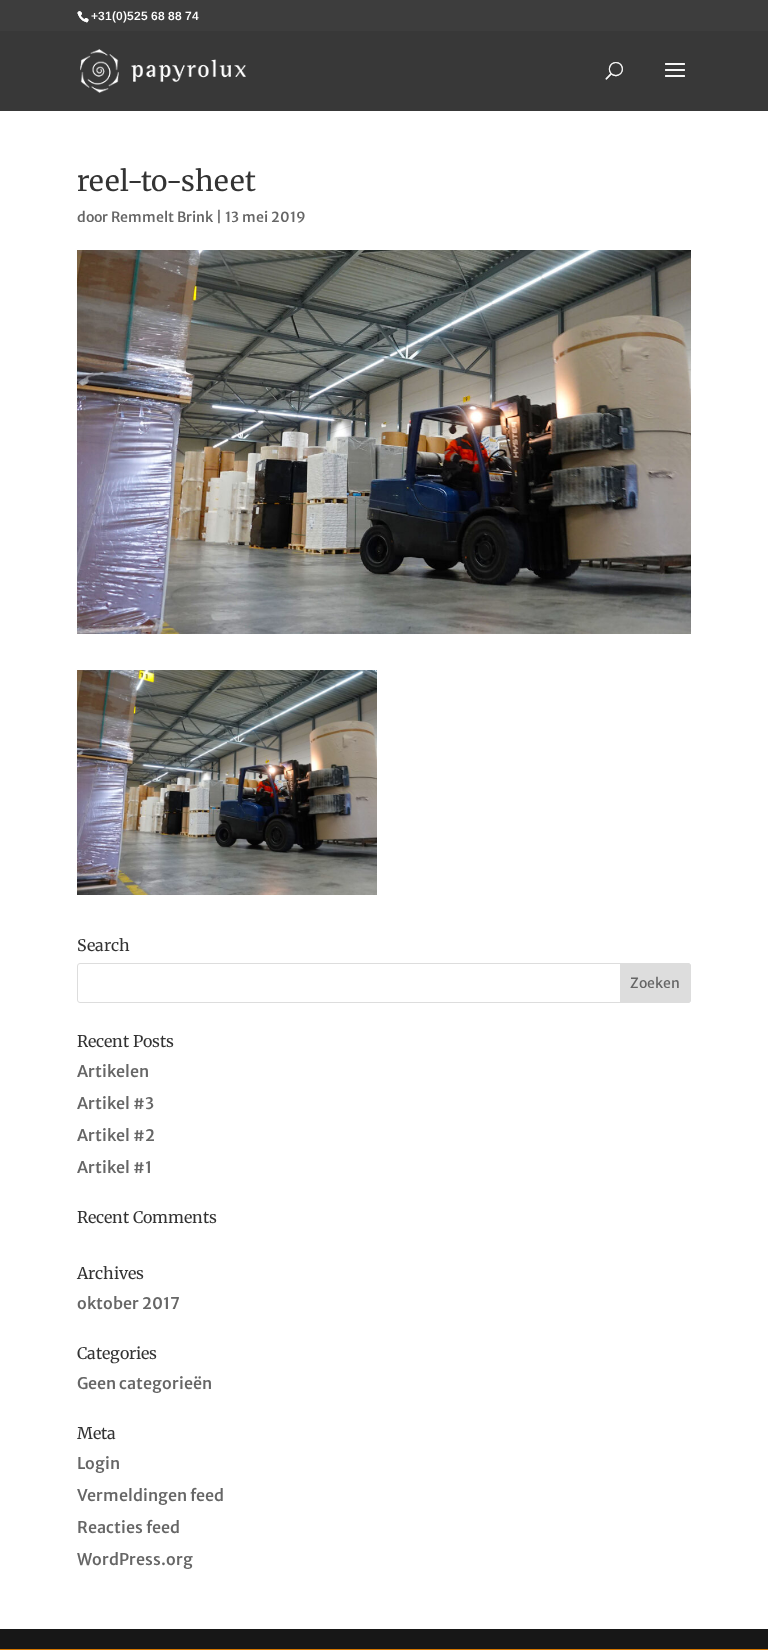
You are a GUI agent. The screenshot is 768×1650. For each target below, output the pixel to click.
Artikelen (113, 1071)
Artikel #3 (115, 1103)
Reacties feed (128, 1527)
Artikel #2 (116, 1135)
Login (98, 1463)
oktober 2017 (128, 1303)
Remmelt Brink (162, 217)
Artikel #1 (114, 1167)
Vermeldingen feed (150, 1495)
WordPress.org (135, 1559)
